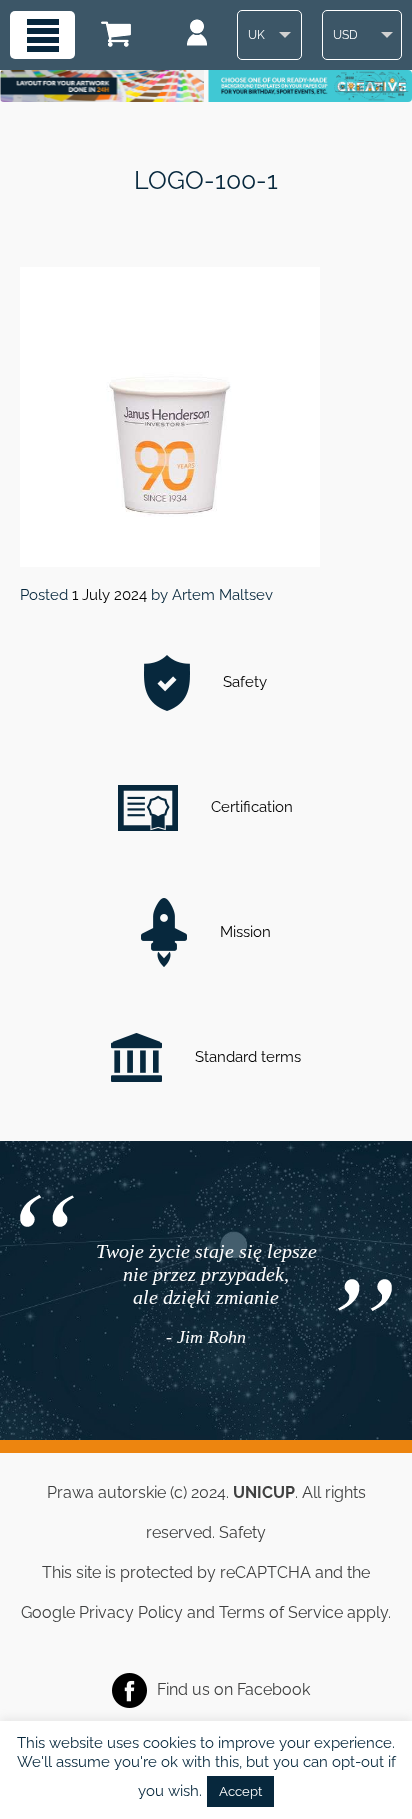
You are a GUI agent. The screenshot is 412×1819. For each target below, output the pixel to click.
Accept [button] (240, 1791)
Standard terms (246, 1057)
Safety (243, 682)
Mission (243, 932)
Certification (250, 807)
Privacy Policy (131, 1612)
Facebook (273, 1688)
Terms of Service (281, 1612)
